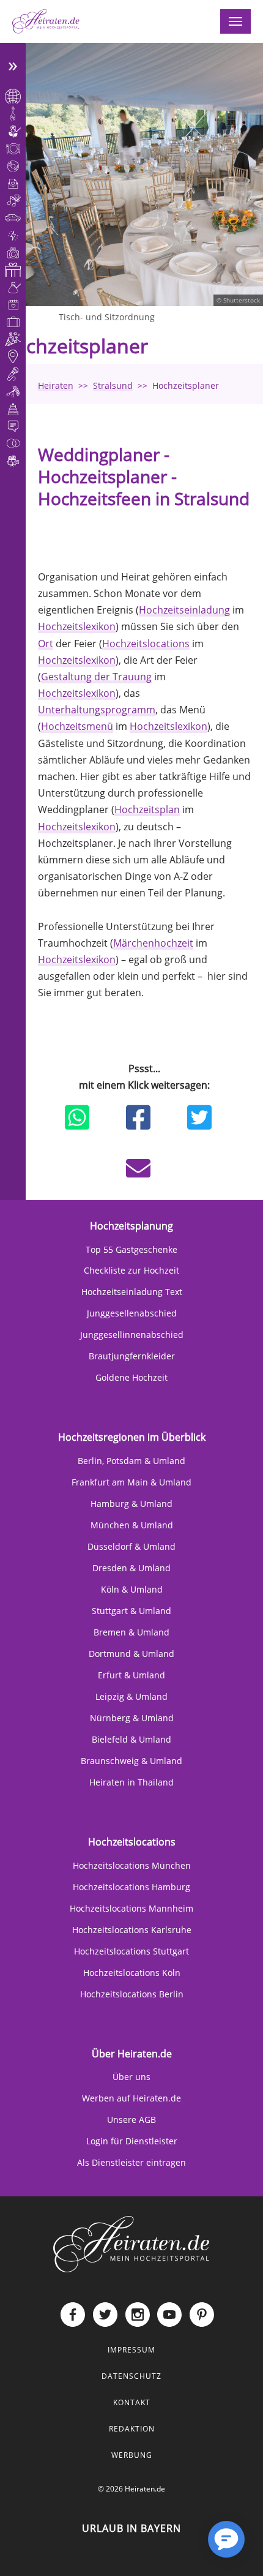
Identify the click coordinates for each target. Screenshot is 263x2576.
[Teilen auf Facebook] (138, 1117)
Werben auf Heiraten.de (131, 2098)
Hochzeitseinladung (184, 610)
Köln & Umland (132, 1589)
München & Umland (132, 1525)
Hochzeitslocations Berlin (132, 1994)
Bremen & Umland (131, 1632)
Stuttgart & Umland (131, 1611)
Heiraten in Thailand (131, 1782)
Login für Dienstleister (132, 2141)
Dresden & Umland (131, 1568)
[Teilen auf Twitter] (199, 1117)
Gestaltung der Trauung (96, 677)
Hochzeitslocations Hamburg (131, 1887)
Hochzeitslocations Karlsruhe (132, 1930)
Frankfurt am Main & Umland (131, 1482)
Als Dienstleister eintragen (131, 2162)
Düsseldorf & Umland (131, 1546)
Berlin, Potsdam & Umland (131, 1461)
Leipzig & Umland (131, 1696)
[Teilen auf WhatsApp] (77, 1117)
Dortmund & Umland (131, 1654)
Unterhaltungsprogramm (97, 710)
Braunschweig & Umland (131, 1761)
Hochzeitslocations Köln (132, 1973)
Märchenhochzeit (153, 943)
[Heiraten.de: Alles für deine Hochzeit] (131, 2244)
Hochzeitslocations (146, 644)
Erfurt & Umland (131, 1675)
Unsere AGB (131, 2120)
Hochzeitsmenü (77, 726)
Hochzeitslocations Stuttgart (131, 1951)
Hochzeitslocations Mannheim (131, 1908)
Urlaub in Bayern (131, 2528)
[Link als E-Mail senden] (138, 1168)
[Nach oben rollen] (187, 2549)
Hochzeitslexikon (77, 626)
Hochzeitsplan (147, 809)
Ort (46, 644)
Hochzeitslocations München (132, 1865)
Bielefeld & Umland (131, 1739)
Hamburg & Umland (131, 1504)
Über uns (131, 2077)
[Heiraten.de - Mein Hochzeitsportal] (46, 21)
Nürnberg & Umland (132, 1718)
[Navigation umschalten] (235, 21)
